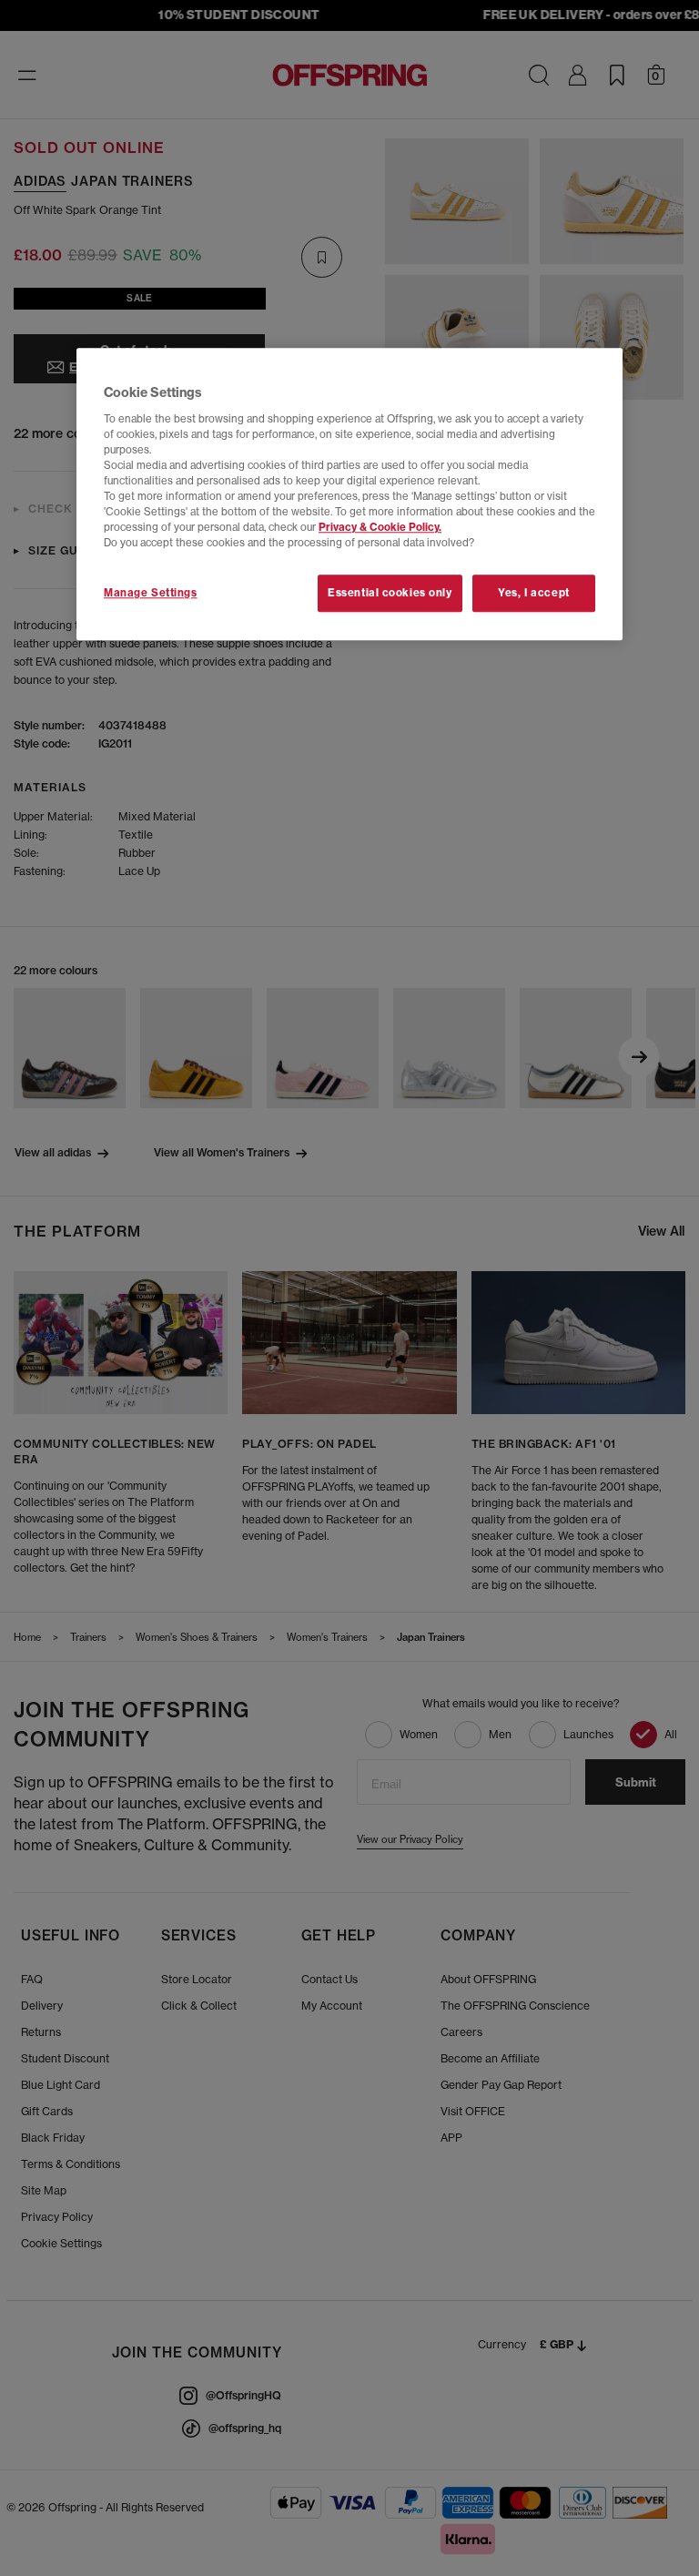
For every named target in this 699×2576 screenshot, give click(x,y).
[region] (349, 495)
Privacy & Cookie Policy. (380, 528)
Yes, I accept (533, 593)
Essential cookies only (390, 593)
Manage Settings (151, 593)
